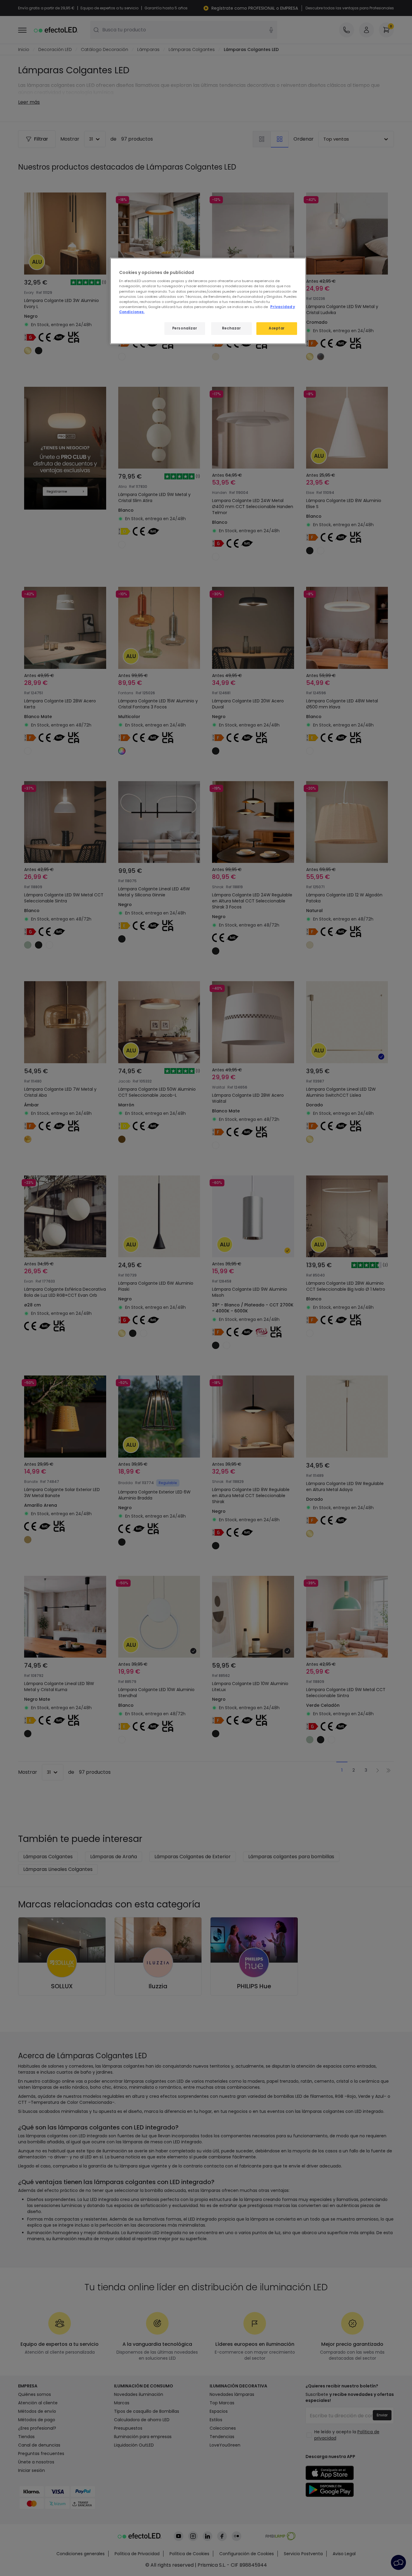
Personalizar (185, 328)
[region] (208, 301)
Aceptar (277, 328)
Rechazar (231, 328)
